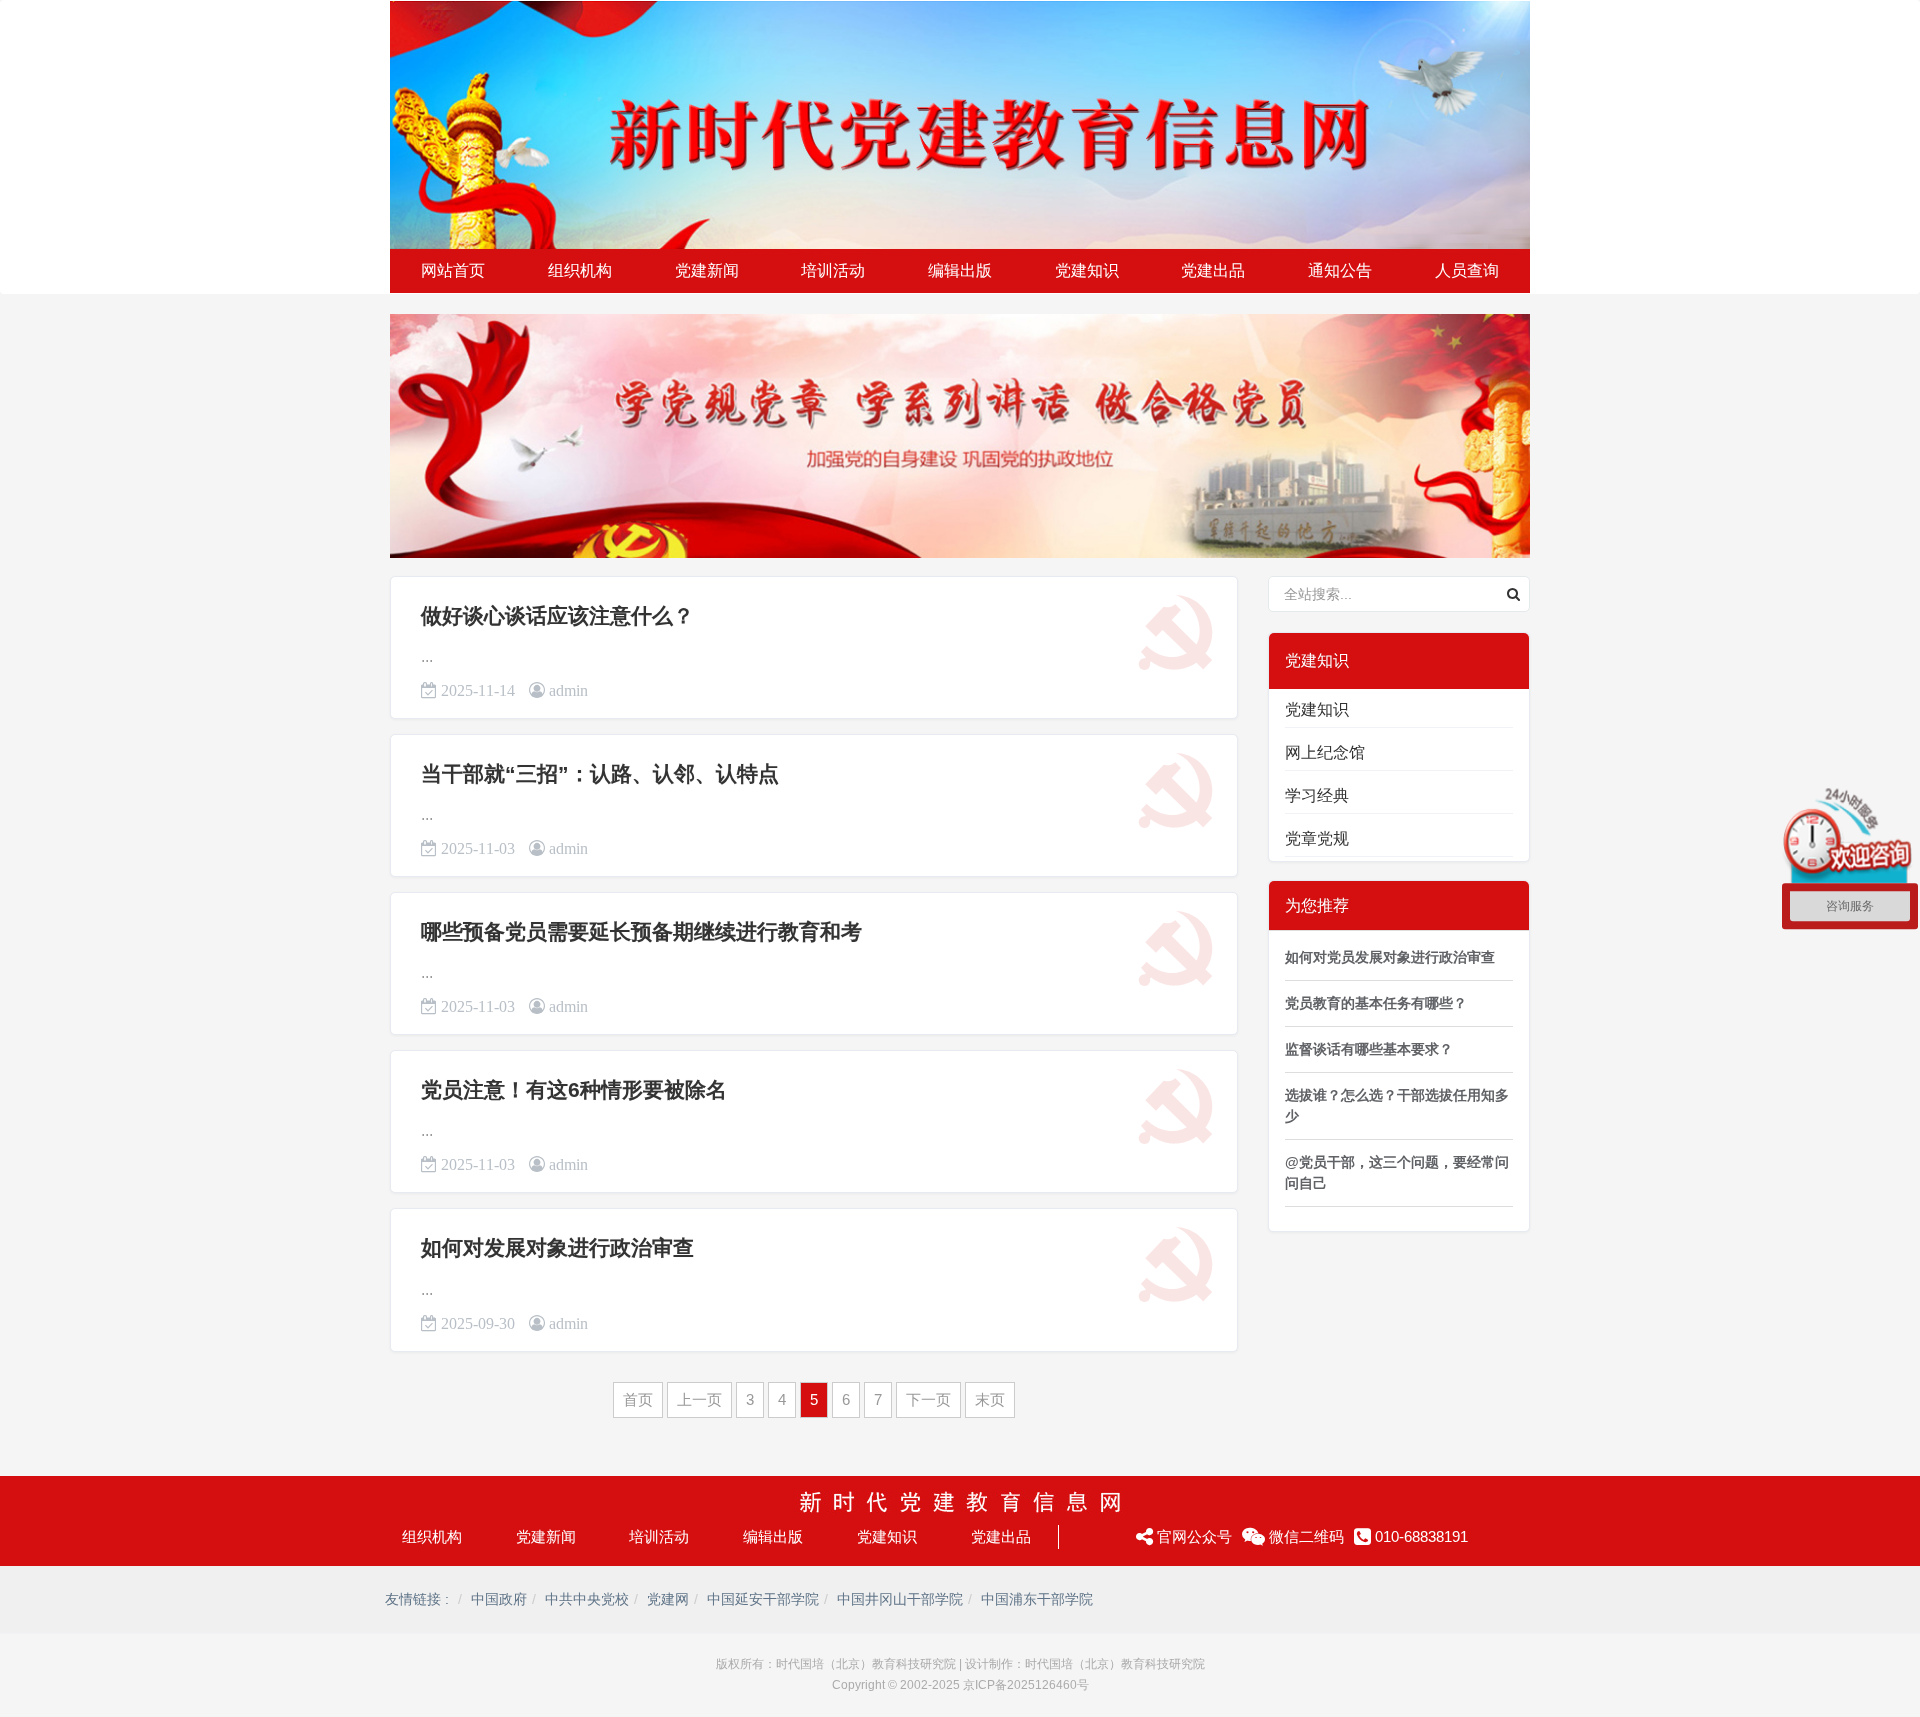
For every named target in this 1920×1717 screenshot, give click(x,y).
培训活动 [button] (833, 270)
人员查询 (1467, 270)
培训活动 (659, 1536)
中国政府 (499, 1599)
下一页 (928, 1399)
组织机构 (432, 1536)
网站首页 (453, 270)
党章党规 (1317, 838)
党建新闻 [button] (707, 270)
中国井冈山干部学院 (900, 1599)
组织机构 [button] (580, 270)
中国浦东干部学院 (1037, 1599)
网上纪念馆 (1325, 752)
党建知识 (1317, 709)
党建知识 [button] (1087, 270)
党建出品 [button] (1213, 270)
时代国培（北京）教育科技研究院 (866, 1664)
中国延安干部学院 (763, 1599)
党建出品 (1001, 1536)
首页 (638, 1399)
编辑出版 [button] (960, 270)
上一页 (699, 1399)
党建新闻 (546, 1536)
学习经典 (1317, 795)
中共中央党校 (587, 1599)
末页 (990, 1399)
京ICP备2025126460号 (1026, 1685)
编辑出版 (773, 1536)
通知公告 (1340, 270)
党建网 (668, 1599)
